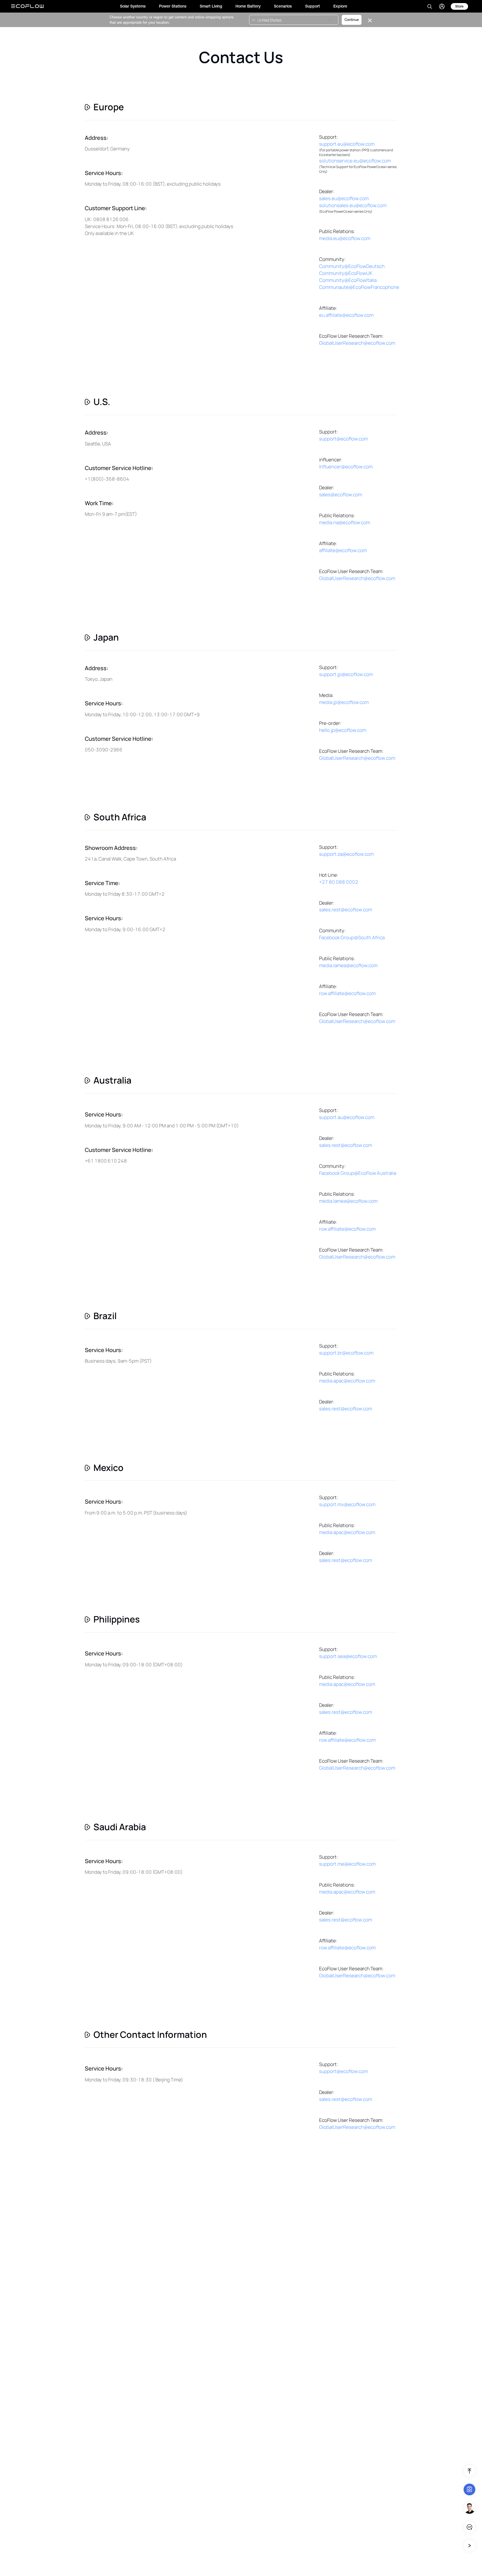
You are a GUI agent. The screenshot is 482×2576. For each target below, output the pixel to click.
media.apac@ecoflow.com (347, 1381)
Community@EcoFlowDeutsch (352, 266)
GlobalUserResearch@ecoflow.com (357, 343)
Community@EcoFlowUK (346, 273)
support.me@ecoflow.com (347, 1864)
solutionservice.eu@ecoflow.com (355, 161)
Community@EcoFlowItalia (348, 280)
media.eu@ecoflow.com (345, 238)
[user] (442, 6)
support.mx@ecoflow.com (347, 1504)
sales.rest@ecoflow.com (346, 910)
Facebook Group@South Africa (352, 937)
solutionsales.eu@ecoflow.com (353, 205)
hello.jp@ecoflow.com (343, 730)
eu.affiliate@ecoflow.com (346, 315)
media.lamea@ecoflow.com (348, 965)
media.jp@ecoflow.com (344, 702)
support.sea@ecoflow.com (348, 1656)
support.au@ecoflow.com (347, 1117)
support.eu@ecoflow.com (347, 144)
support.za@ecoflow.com (346, 854)
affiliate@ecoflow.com (343, 550)
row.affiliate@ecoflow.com (347, 993)
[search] (430, 6)
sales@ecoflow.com (341, 494)
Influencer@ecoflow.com (346, 467)
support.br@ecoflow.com (346, 1353)
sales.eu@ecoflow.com (344, 198)
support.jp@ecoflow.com (346, 674)
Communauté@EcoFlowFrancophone (359, 287)
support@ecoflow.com (344, 439)
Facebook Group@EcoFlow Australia (358, 1173)
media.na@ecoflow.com (345, 522)
